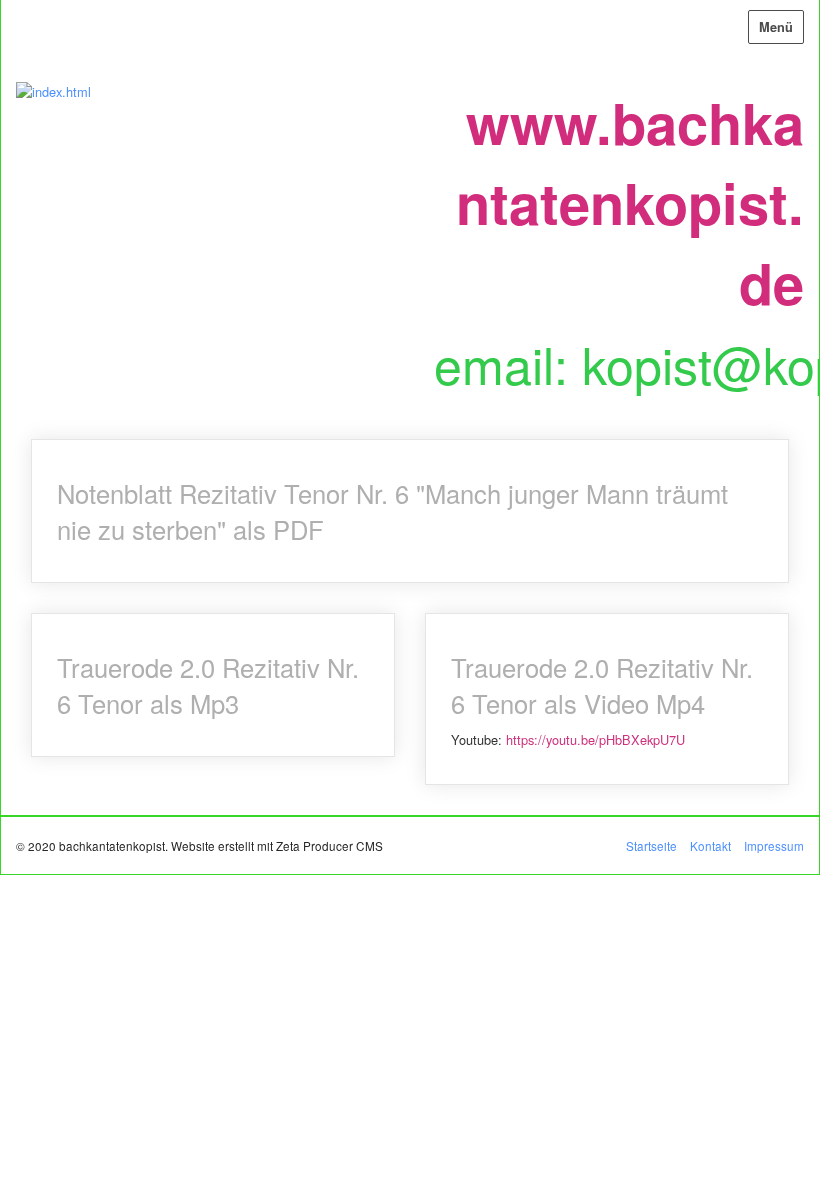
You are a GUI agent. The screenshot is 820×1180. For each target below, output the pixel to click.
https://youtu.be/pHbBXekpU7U (595, 739)
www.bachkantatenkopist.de (630, 202)
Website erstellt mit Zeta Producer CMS (277, 845)
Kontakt (710, 845)
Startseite (651, 845)
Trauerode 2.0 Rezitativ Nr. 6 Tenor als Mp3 (213, 685)
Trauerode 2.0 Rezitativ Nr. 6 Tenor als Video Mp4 (607, 699)
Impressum (774, 845)
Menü (776, 27)
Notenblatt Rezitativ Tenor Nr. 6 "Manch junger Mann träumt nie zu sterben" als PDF (410, 511)
